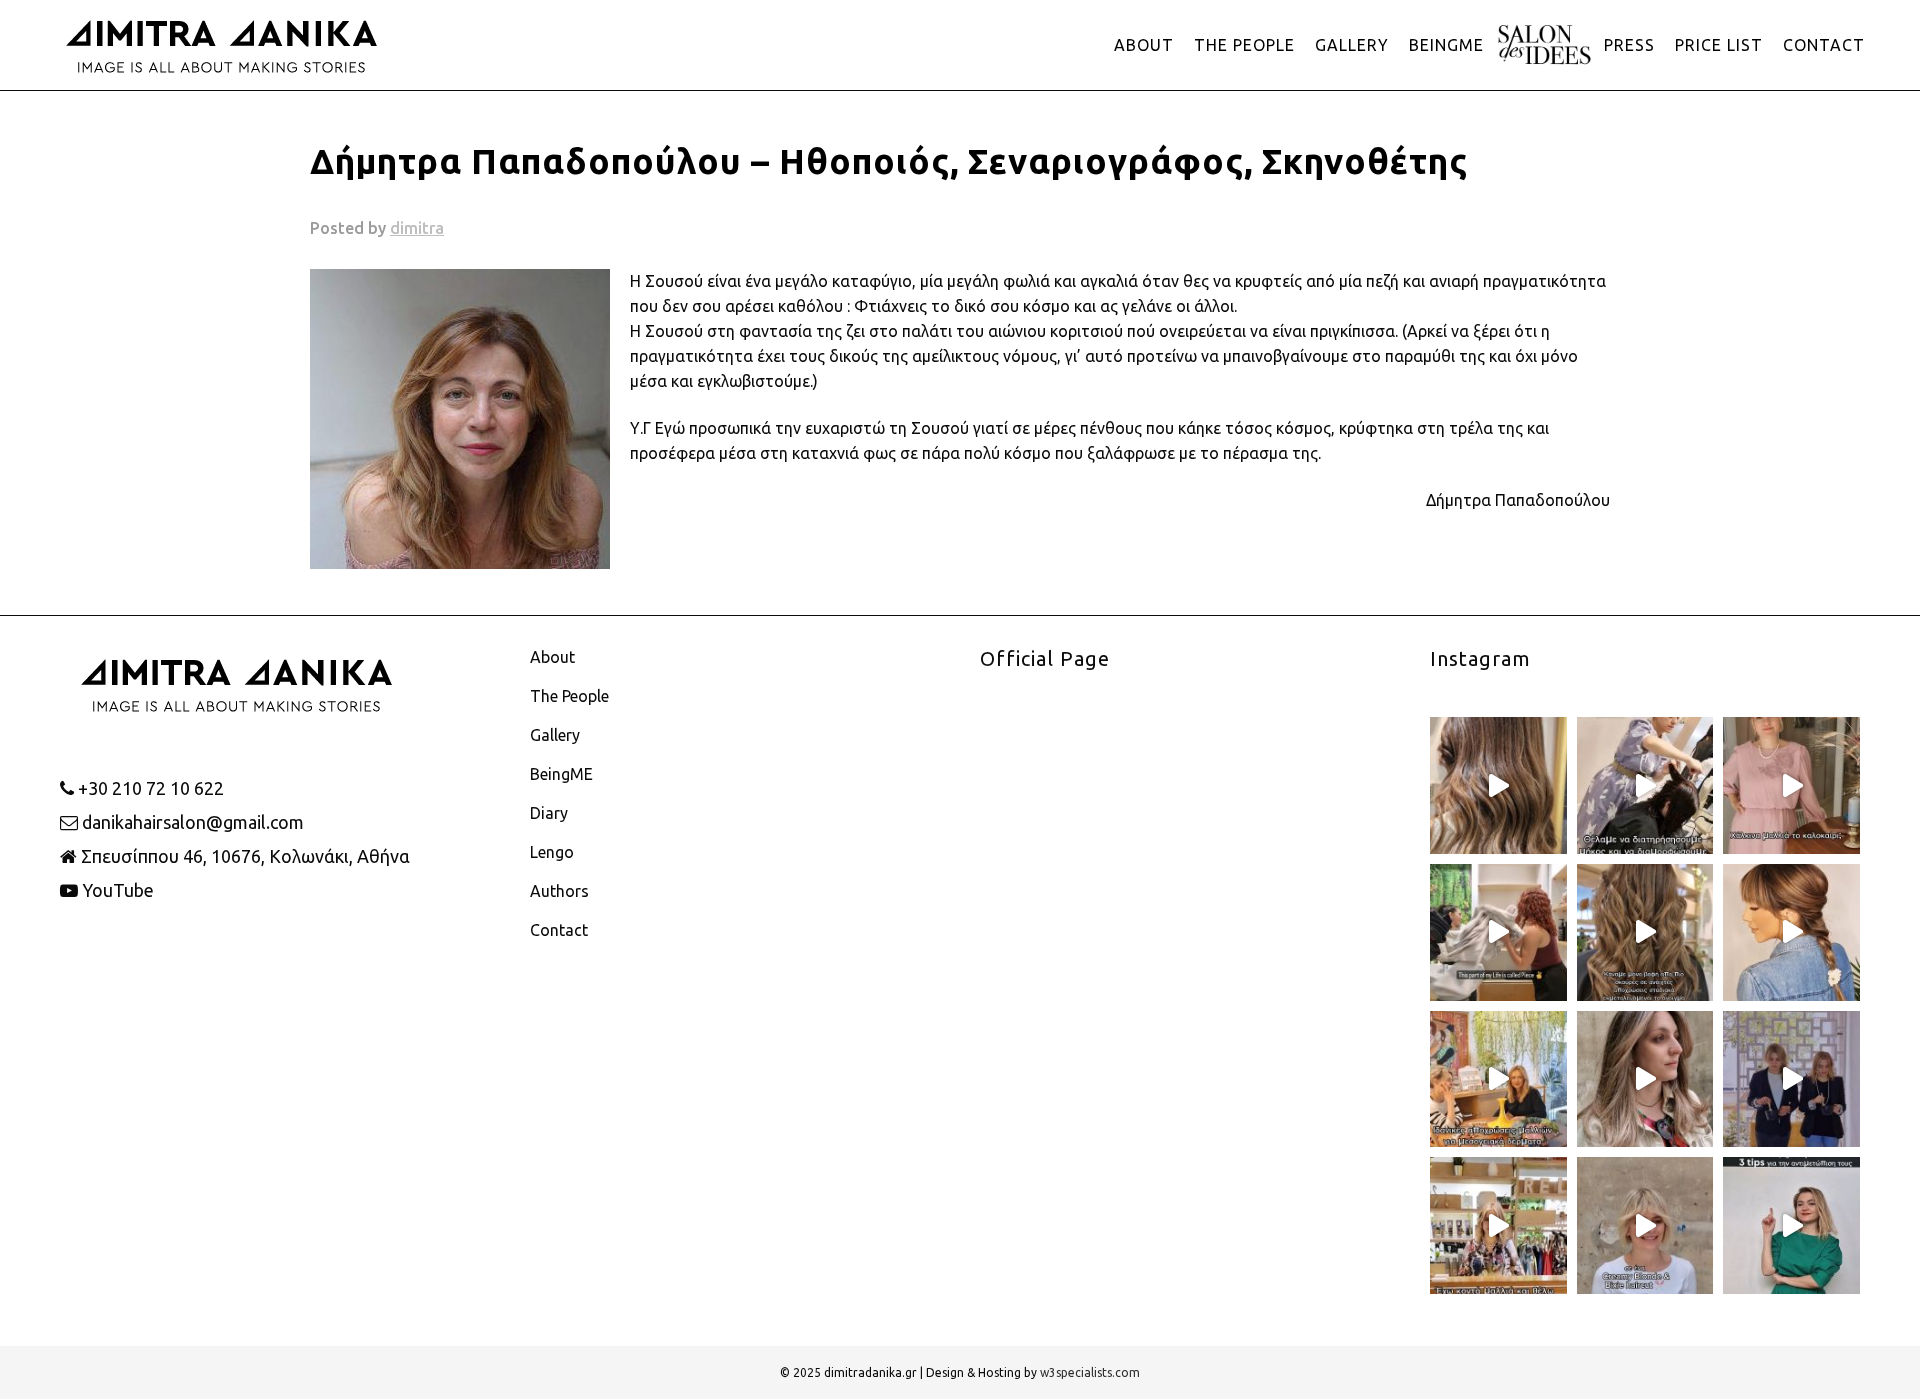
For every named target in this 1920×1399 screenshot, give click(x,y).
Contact (559, 930)
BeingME (561, 774)
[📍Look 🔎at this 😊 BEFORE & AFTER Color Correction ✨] (1498, 785)
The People (569, 696)
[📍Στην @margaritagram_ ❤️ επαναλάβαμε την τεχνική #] (1645, 1079)
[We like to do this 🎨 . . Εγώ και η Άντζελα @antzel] (1791, 1079)
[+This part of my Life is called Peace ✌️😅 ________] (1498, 932)
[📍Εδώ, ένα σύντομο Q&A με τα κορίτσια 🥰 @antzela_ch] (1498, 1079)
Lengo (552, 852)
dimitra (417, 228)
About (552, 657)
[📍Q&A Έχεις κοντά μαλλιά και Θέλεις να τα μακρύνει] (1498, 1225)
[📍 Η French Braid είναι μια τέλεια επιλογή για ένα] (1791, 932)
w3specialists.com (1090, 1372)
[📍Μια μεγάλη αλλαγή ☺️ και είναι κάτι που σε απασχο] (1645, 932)
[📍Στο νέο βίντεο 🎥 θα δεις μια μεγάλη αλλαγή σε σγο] (1645, 785)
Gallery (555, 735)
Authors (559, 891)
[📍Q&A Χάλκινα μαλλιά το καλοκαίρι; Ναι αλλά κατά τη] (1791, 785)
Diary (549, 813)
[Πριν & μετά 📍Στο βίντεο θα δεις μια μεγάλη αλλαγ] (1645, 1225)
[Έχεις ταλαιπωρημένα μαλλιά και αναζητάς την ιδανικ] (1791, 1225)
